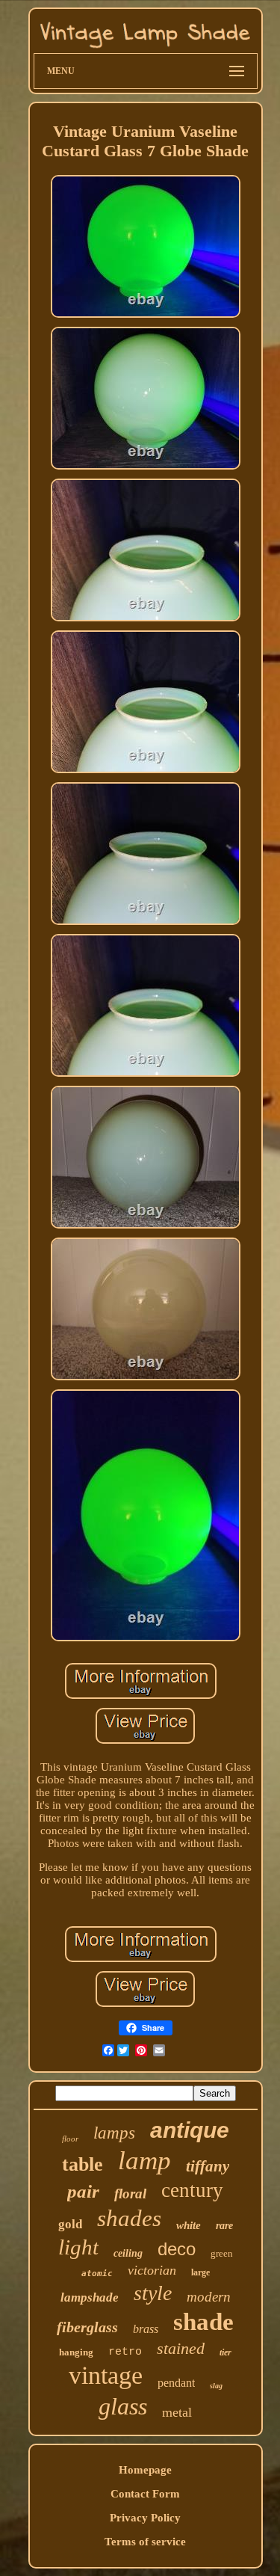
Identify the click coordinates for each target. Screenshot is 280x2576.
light (78, 2247)
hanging (76, 2352)
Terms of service (145, 2542)
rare (224, 2226)
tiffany (208, 2166)
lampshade (90, 2297)
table (83, 2164)
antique (190, 2130)
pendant (176, 2383)
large (200, 2272)
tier (225, 2352)
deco (177, 2249)
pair (83, 2191)
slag (216, 2386)
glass (123, 2406)
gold (70, 2224)
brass (146, 2329)
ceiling (128, 2253)
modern (209, 2297)
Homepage (145, 2470)
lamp (144, 2161)
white (189, 2225)
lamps (114, 2133)
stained (181, 2348)
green (222, 2253)
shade (203, 2322)
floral (130, 2194)
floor (70, 2139)
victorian (152, 2270)
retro (125, 2352)
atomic (97, 2274)
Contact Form (145, 2494)
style (153, 2293)
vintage (106, 2375)
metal (177, 2412)
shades (129, 2218)
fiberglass (87, 2327)
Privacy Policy (145, 2518)
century (192, 2190)
